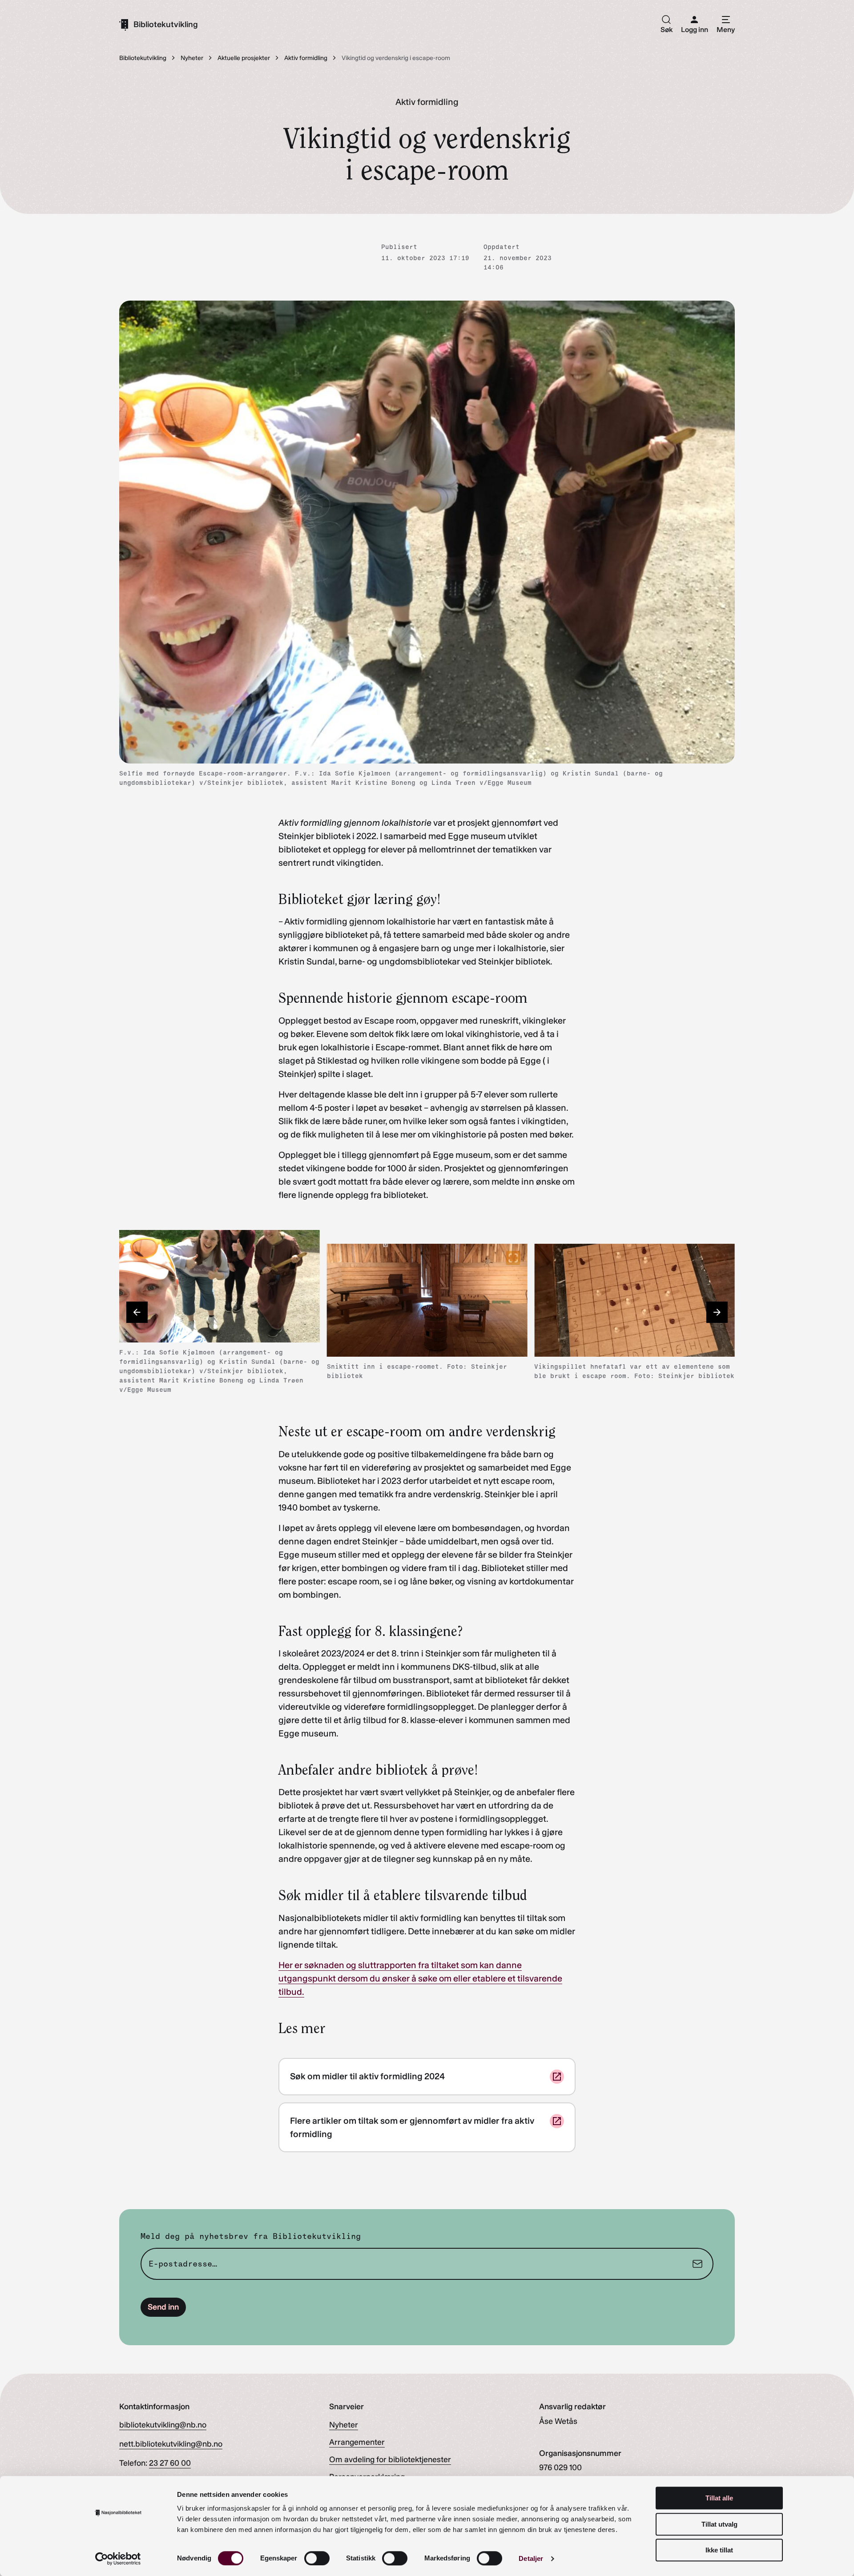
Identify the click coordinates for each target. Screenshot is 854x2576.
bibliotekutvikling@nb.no (163, 2425)
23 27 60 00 (170, 2463)
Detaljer (531, 2558)
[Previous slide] (137, 1312)
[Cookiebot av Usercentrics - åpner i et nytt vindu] (118, 2559)
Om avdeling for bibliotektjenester (390, 2459)
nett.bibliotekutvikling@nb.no (171, 2444)
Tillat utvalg (719, 2524)
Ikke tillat (719, 2550)
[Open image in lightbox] (306, 1244)
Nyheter (344, 2425)
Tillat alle (719, 2498)
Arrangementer (357, 2442)
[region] (427, 1312)
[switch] (317, 2558)
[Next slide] (717, 1312)
